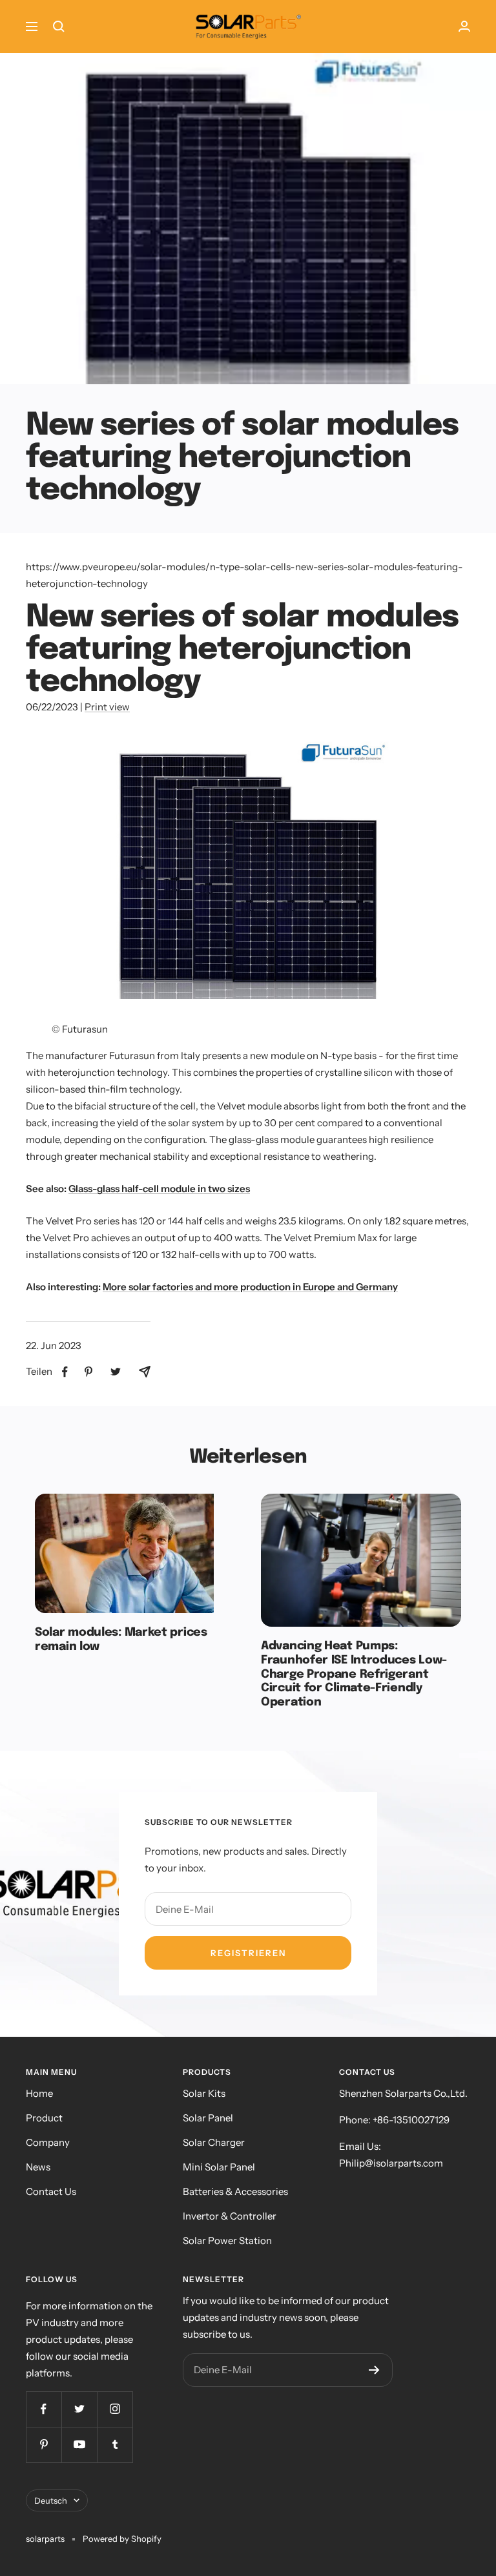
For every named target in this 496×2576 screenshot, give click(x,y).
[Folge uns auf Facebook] (44, 2409)
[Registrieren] (374, 2370)
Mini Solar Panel (219, 2167)
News (38, 2167)
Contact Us (51, 2191)
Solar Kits (204, 2093)
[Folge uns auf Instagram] (115, 2409)
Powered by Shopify (122, 2539)
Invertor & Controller (230, 2216)
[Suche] (59, 26)
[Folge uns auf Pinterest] (44, 2445)
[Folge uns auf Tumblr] (115, 2445)
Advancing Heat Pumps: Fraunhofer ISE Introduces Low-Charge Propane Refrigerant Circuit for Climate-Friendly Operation (354, 1674)
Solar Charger (214, 2142)
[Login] (464, 26)
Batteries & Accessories (235, 2191)
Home (39, 2093)
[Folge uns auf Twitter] (79, 2409)
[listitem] (65, 1372)
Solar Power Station (227, 2241)
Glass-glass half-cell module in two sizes (159, 1189)
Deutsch (51, 2500)
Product (44, 2118)
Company (48, 2142)
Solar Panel (208, 2118)
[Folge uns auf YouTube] (79, 2445)
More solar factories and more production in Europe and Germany (250, 1287)
